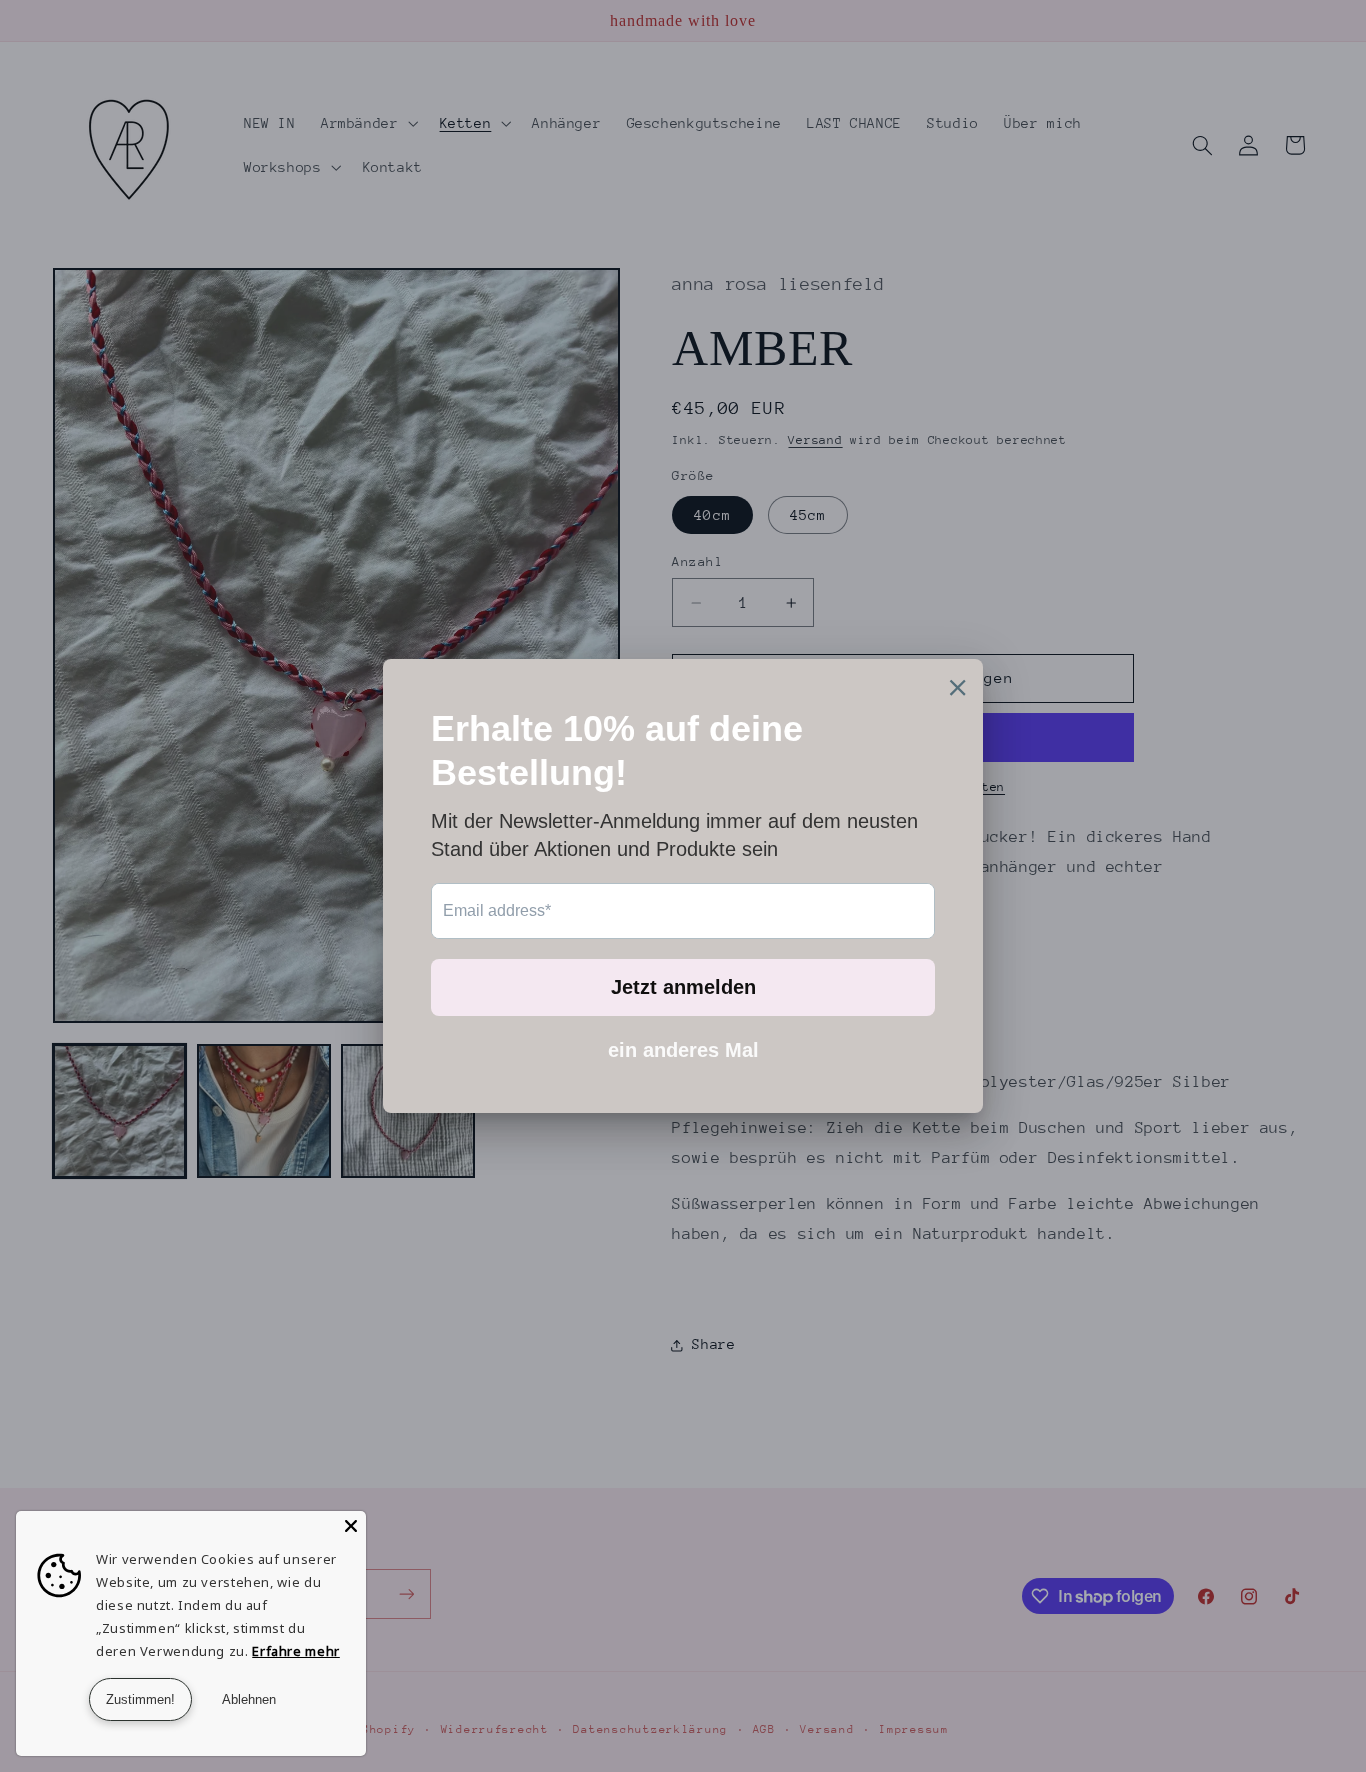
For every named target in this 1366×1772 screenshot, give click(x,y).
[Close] (351, 1526)
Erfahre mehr (296, 1651)
